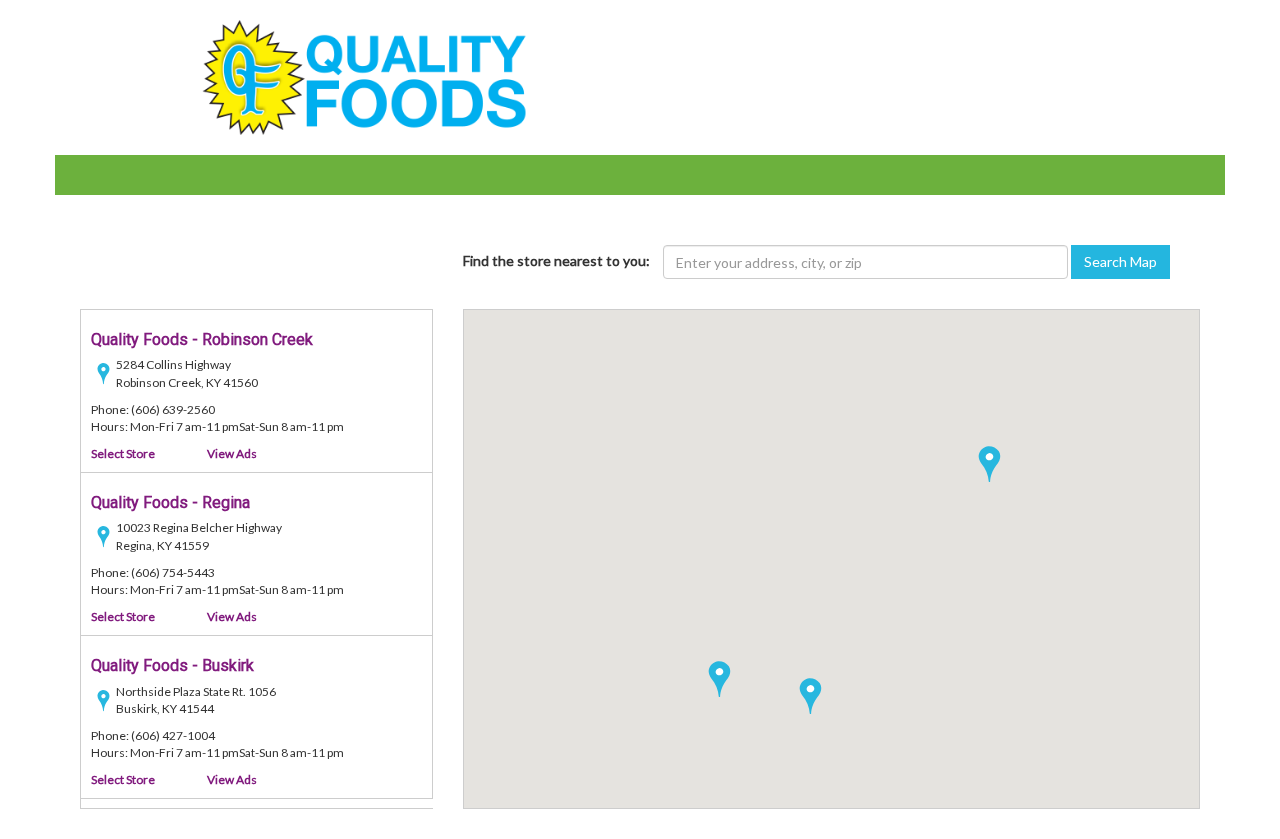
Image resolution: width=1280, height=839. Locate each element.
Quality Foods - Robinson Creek (202, 339)
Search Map (1120, 261)
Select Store (123, 453)
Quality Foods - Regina (170, 502)
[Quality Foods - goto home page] (364, 75)
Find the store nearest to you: (556, 260)
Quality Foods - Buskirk (172, 665)
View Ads (232, 453)
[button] (719, 679)
